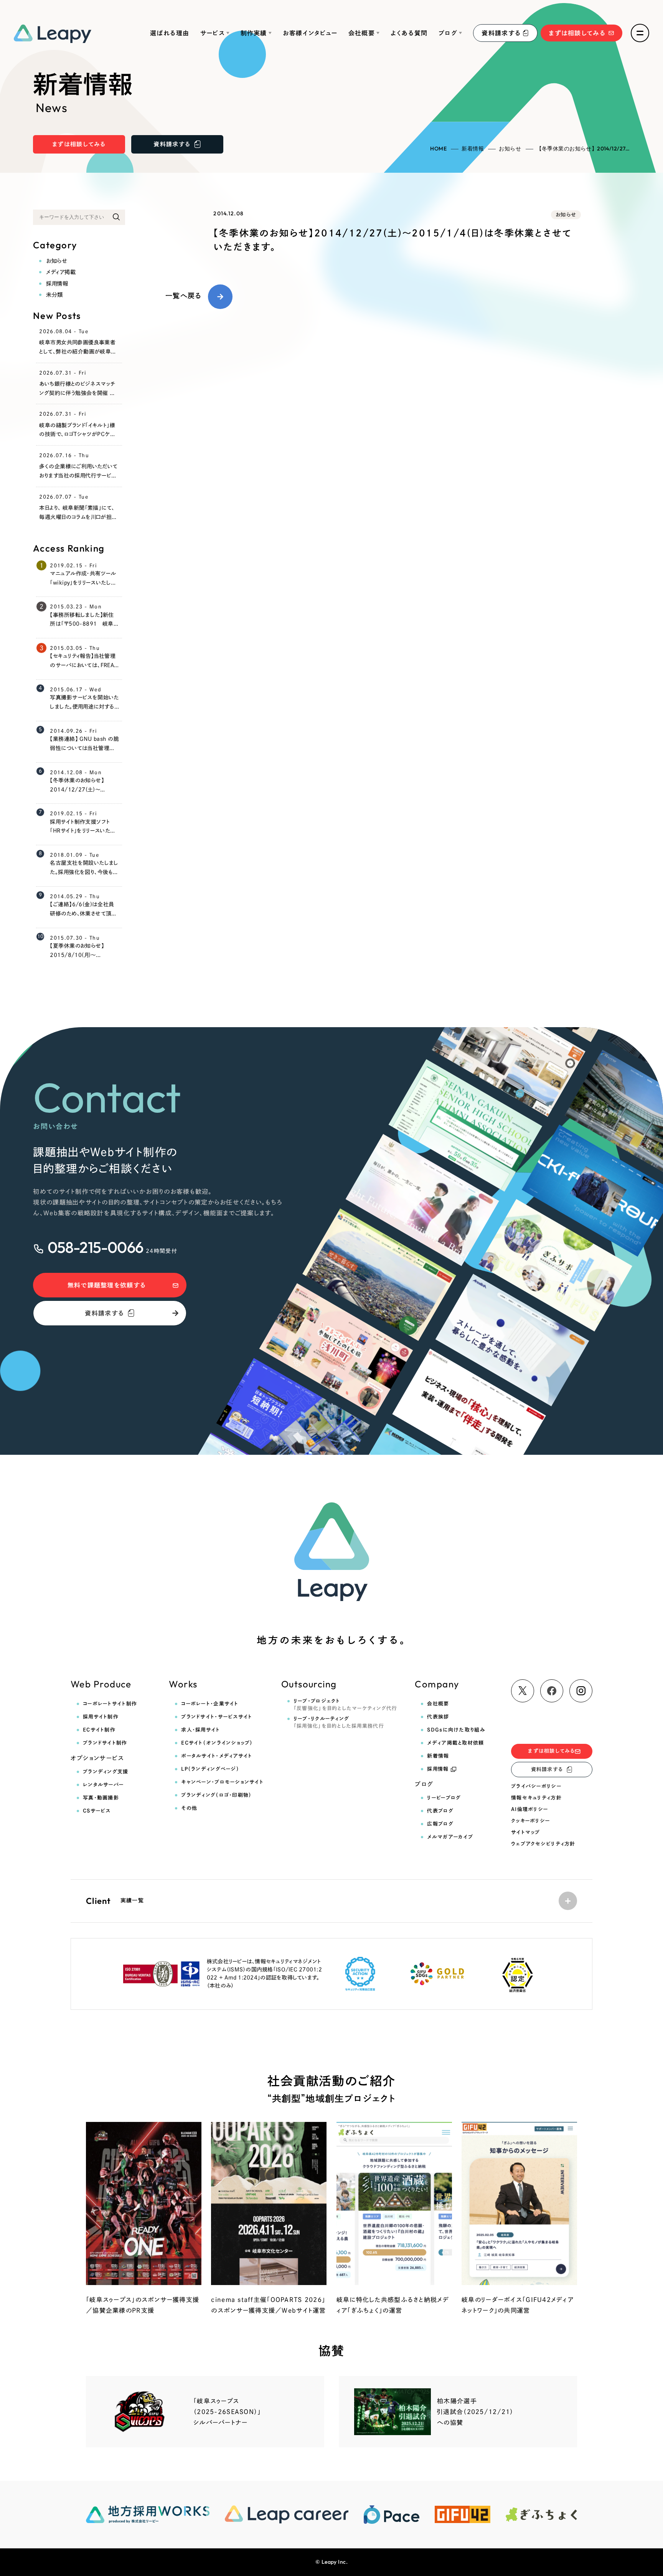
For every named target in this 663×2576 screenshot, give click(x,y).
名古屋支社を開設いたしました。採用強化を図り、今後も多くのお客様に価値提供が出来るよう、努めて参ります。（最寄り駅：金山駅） (84, 881)
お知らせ (510, 149)
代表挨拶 (438, 1717)
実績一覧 (115, 1901)
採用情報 (57, 283)
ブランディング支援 (106, 1772)
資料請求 (501, 33)
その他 (189, 1808)
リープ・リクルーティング (339, 1722)
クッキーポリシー (530, 1821)
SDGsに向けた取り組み (456, 1730)
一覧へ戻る (183, 296)
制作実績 (254, 33)
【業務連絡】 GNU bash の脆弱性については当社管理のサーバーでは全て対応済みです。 (84, 753)
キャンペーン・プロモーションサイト (222, 1782)
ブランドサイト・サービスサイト (217, 1717)
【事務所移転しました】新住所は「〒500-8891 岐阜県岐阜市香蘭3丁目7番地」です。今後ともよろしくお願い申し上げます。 (84, 633)
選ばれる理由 (170, 33)
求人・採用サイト (200, 1730)
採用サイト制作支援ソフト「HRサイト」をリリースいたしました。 (82, 831)
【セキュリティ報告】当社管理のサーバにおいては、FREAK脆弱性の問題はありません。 (84, 665)
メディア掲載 (61, 272)
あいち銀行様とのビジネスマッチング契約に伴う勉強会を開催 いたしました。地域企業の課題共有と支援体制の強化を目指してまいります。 (78, 402)
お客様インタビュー (310, 33)
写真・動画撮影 (101, 1798)
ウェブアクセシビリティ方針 (543, 1844)
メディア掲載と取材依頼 (455, 1743)
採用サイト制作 (101, 1717)
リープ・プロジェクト (346, 1705)
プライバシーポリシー (536, 1786)
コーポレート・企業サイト (210, 1704)
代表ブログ (440, 1811)
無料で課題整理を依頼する (107, 1285)
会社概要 (362, 33)
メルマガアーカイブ (450, 1837)
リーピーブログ (444, 1798)
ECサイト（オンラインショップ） (217, 1743)
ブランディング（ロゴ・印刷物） (216, 1795)
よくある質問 (409, 33)
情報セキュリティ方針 (536, 1798)
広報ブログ (440, 1824)
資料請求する (105, 1313)
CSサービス (97, 1811)
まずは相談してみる (577, 33)
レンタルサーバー (103, 1785)
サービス (213, 33)
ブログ (448, 33)
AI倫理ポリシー (529, 1809)
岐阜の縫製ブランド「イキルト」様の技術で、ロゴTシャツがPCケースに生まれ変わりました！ (77, 435)
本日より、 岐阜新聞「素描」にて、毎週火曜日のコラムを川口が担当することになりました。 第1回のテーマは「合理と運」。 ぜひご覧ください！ (78, 526)
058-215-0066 (95, 1247)
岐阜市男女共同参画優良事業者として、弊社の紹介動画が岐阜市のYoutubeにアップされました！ (78, 352)
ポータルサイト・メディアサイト (217, 1756)
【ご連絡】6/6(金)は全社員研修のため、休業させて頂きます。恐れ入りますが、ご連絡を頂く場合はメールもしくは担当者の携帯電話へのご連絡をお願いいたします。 (83, 927)
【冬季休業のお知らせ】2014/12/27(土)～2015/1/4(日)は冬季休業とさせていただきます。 (84, 794)
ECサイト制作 (99, 1730)
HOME (438, 149)
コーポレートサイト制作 (110, 1704)
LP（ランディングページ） (210, 1769)
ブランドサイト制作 (105, 1743)
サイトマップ (526, 1832)
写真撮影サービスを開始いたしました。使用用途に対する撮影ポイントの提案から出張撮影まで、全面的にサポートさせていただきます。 (84, 716)
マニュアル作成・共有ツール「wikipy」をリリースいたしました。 (83, 583)
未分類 (54, 295)
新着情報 (473, 149)
